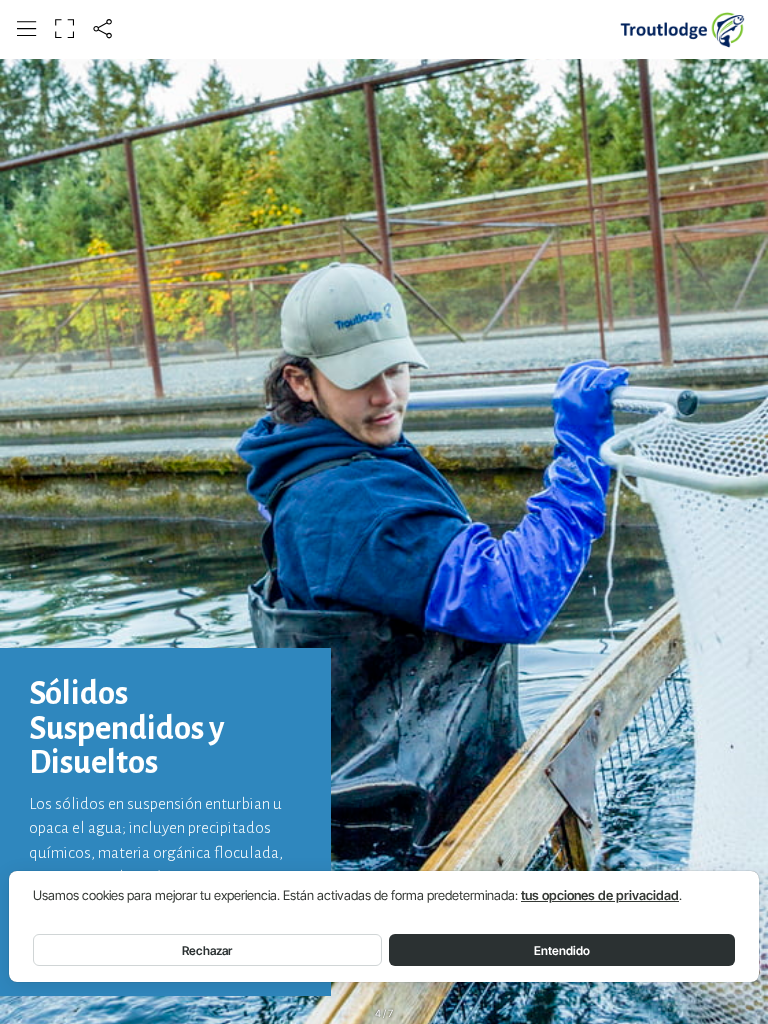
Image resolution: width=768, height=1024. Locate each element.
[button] (26, 28)
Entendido (562, 950)
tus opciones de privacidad (600, 895)
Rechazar (207, 950)
